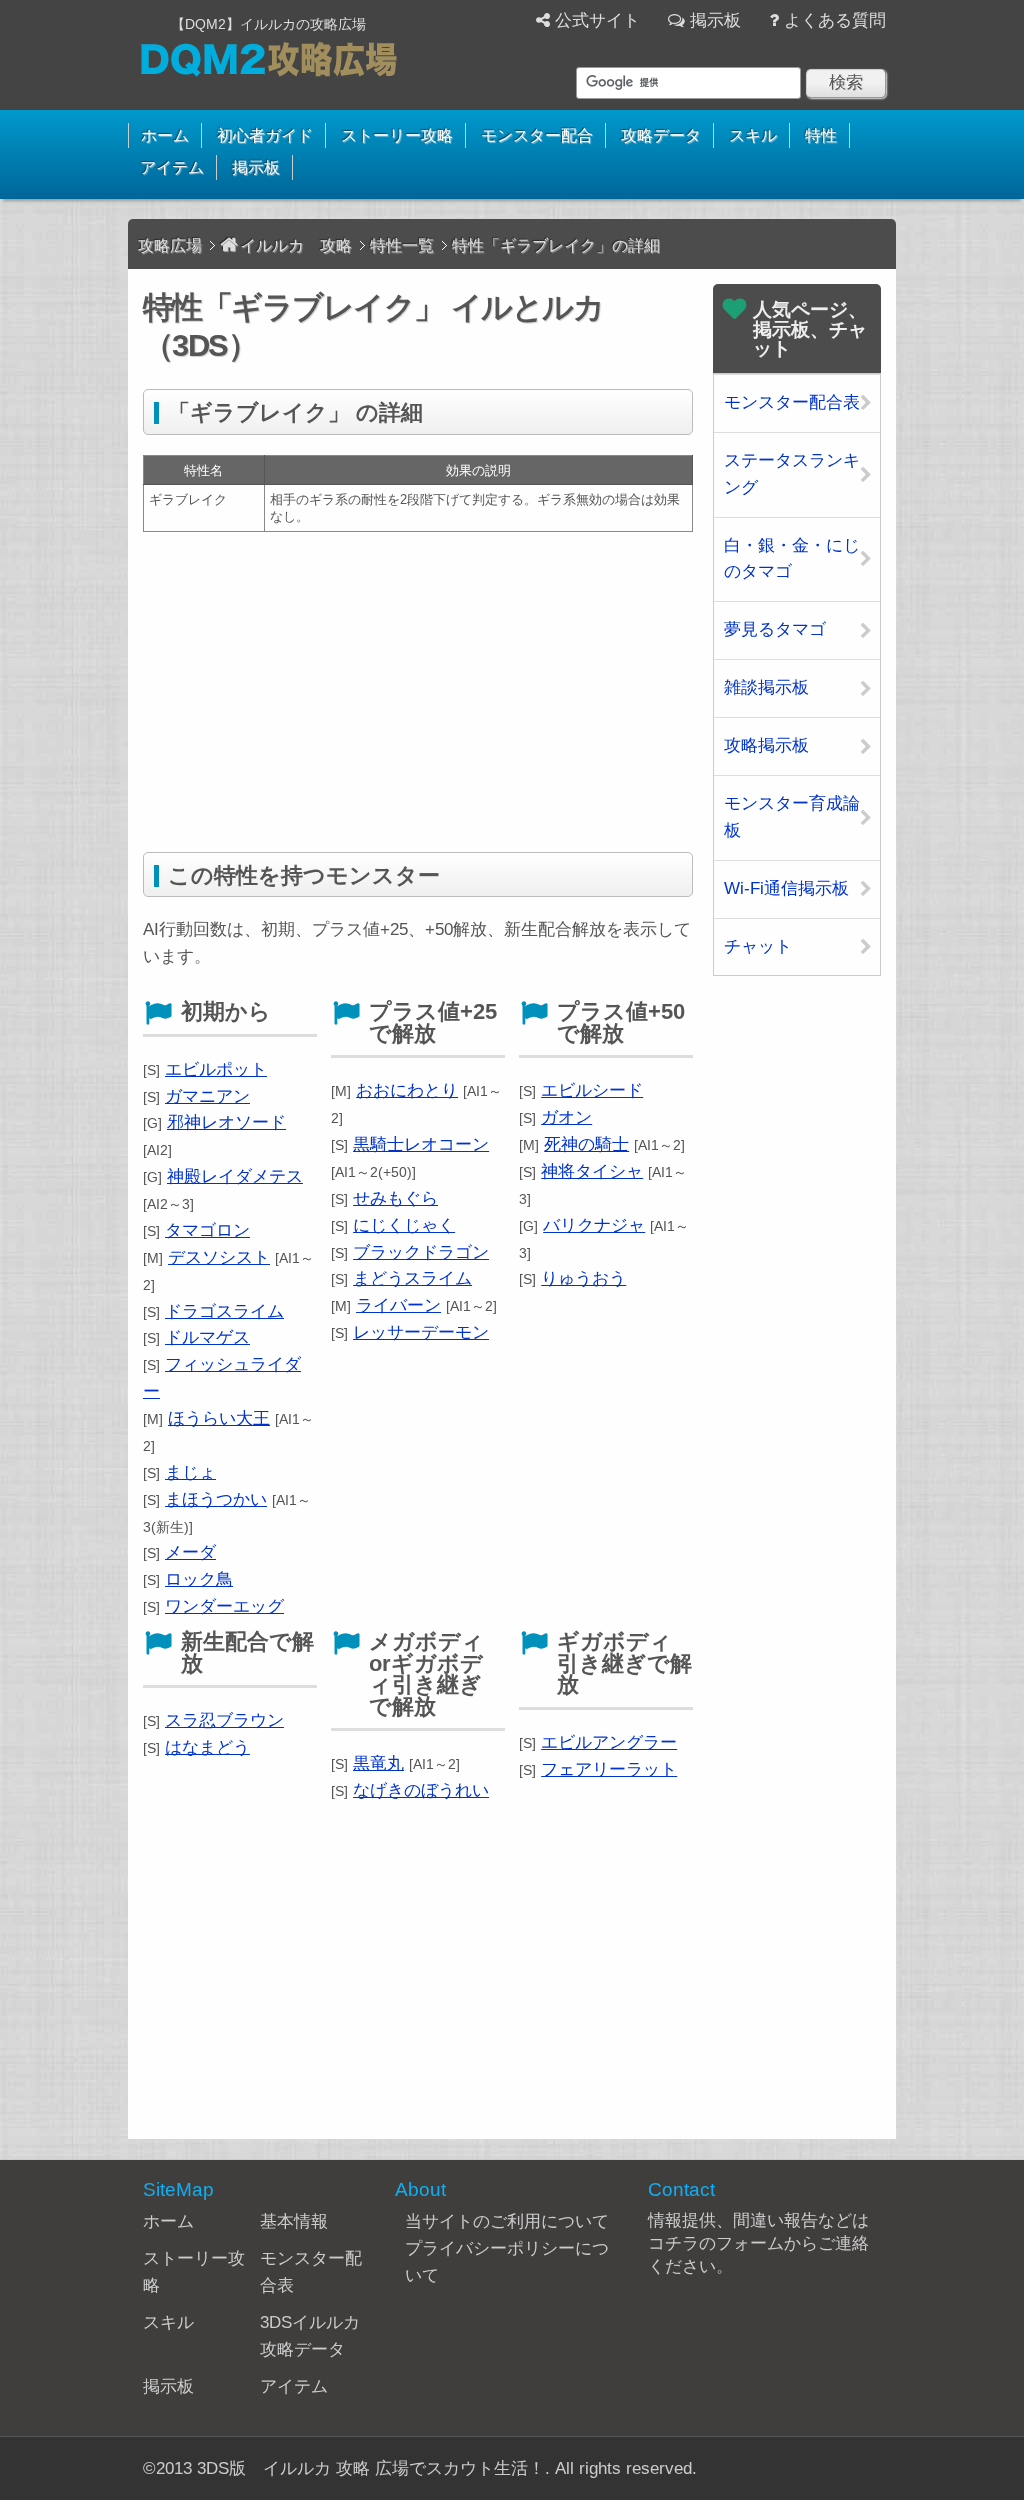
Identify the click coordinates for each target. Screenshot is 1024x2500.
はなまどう (207, 1747)
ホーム (165, 135)
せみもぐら (395, 1198)
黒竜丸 (378, 1763)
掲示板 (715, 20)
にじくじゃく (404, 1225)
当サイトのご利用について (507, 2221)
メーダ (190, 1552)
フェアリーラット (609, 1769)
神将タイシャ (592, 1171)
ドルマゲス (207, 1337)
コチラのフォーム (716, 2243)
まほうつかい (216, 1499)
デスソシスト (219, 1257)
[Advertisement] (418, 692)
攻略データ (661, 135)
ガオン (566, 1117)
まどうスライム (412, 1278)
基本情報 (294, 2221)
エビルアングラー (609, 1742)
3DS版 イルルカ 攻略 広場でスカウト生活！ (371, 2468)
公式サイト (597, 20)
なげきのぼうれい (421, 1790)
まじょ (190, 1472)
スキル (753, 135)
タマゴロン (207, 1230)
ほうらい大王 (219, 1418)
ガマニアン (207, 1096)
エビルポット (216, 1069)
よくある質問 (835, 20)
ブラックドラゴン (421, 1252)
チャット (758, 946)
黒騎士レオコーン (421, 1144)
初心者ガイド (265, 135)
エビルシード (592, 1090)
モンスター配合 (537, 135)
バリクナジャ (594, 1225)
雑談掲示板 (766, 687)
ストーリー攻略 (397, 135)
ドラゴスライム (224, 1311)
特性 (821, 135)
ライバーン (398, 1305)
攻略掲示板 (766, 745)
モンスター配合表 (792, 402)
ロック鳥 (199, 1579)
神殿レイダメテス (235, 1176)
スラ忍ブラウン (224, 1720)
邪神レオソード (226, 1122)
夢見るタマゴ (775, 629)
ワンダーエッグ (224, 1606)
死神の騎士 (586, 1144)
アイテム (172, 167)
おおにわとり (407, 1090)
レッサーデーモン (421, 1332)
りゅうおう (583, 1278)
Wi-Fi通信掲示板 (786, 888)
